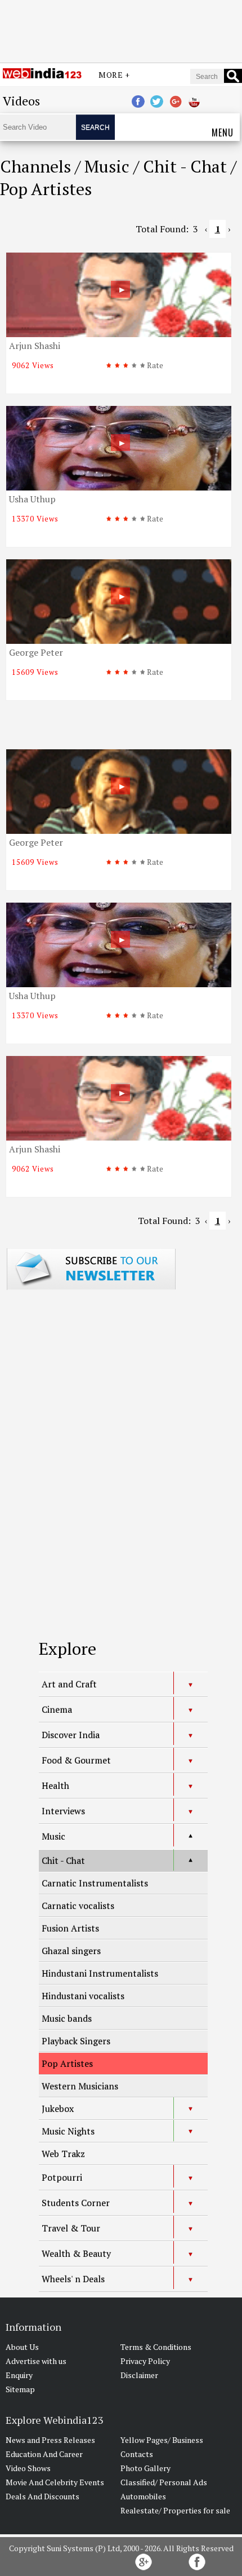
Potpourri (62, 2177)
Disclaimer (139, 2375)
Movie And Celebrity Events (55, 2482)
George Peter (36, 652)
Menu (223, 132)
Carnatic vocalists (78, 1906)
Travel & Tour (71, 2228)
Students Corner (76, 2203)
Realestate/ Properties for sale (175, 2510)
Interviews (63, 1811)
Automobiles (143, 2496)
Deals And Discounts (42, 2496)
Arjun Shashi (35, 346)
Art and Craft (69, 1684)
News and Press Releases (50, 2440)
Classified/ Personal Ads (164, 2482)
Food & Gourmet (76, 1760)
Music (53, 1836)
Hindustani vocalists (83, 1996)
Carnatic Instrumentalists (95, 1883)
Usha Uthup (32, 499)
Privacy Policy (145, 2361)
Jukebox (58, 2109)
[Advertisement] (121, 30)
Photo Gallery (145, 2468)
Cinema (57, 1709)
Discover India (71, 1735)
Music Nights (68, 2131)
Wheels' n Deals (73, 2279)
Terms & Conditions (156, 2347)
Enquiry (19, 2375)
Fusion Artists (70, 1928)
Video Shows (28, 2468)
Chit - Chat (63, 1861)
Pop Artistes (67, 2064)
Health (55, 1786)
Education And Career (44, 2454)
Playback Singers (76, 2041)
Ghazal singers (71, 1951)
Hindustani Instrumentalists (100, 1973)
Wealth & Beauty (76, 2254)
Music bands (67, 2018)
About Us (22, 2347)
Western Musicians (80, 2086)
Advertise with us (36, 2361)
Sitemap (20, 2389)
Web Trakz (63, 2154)
